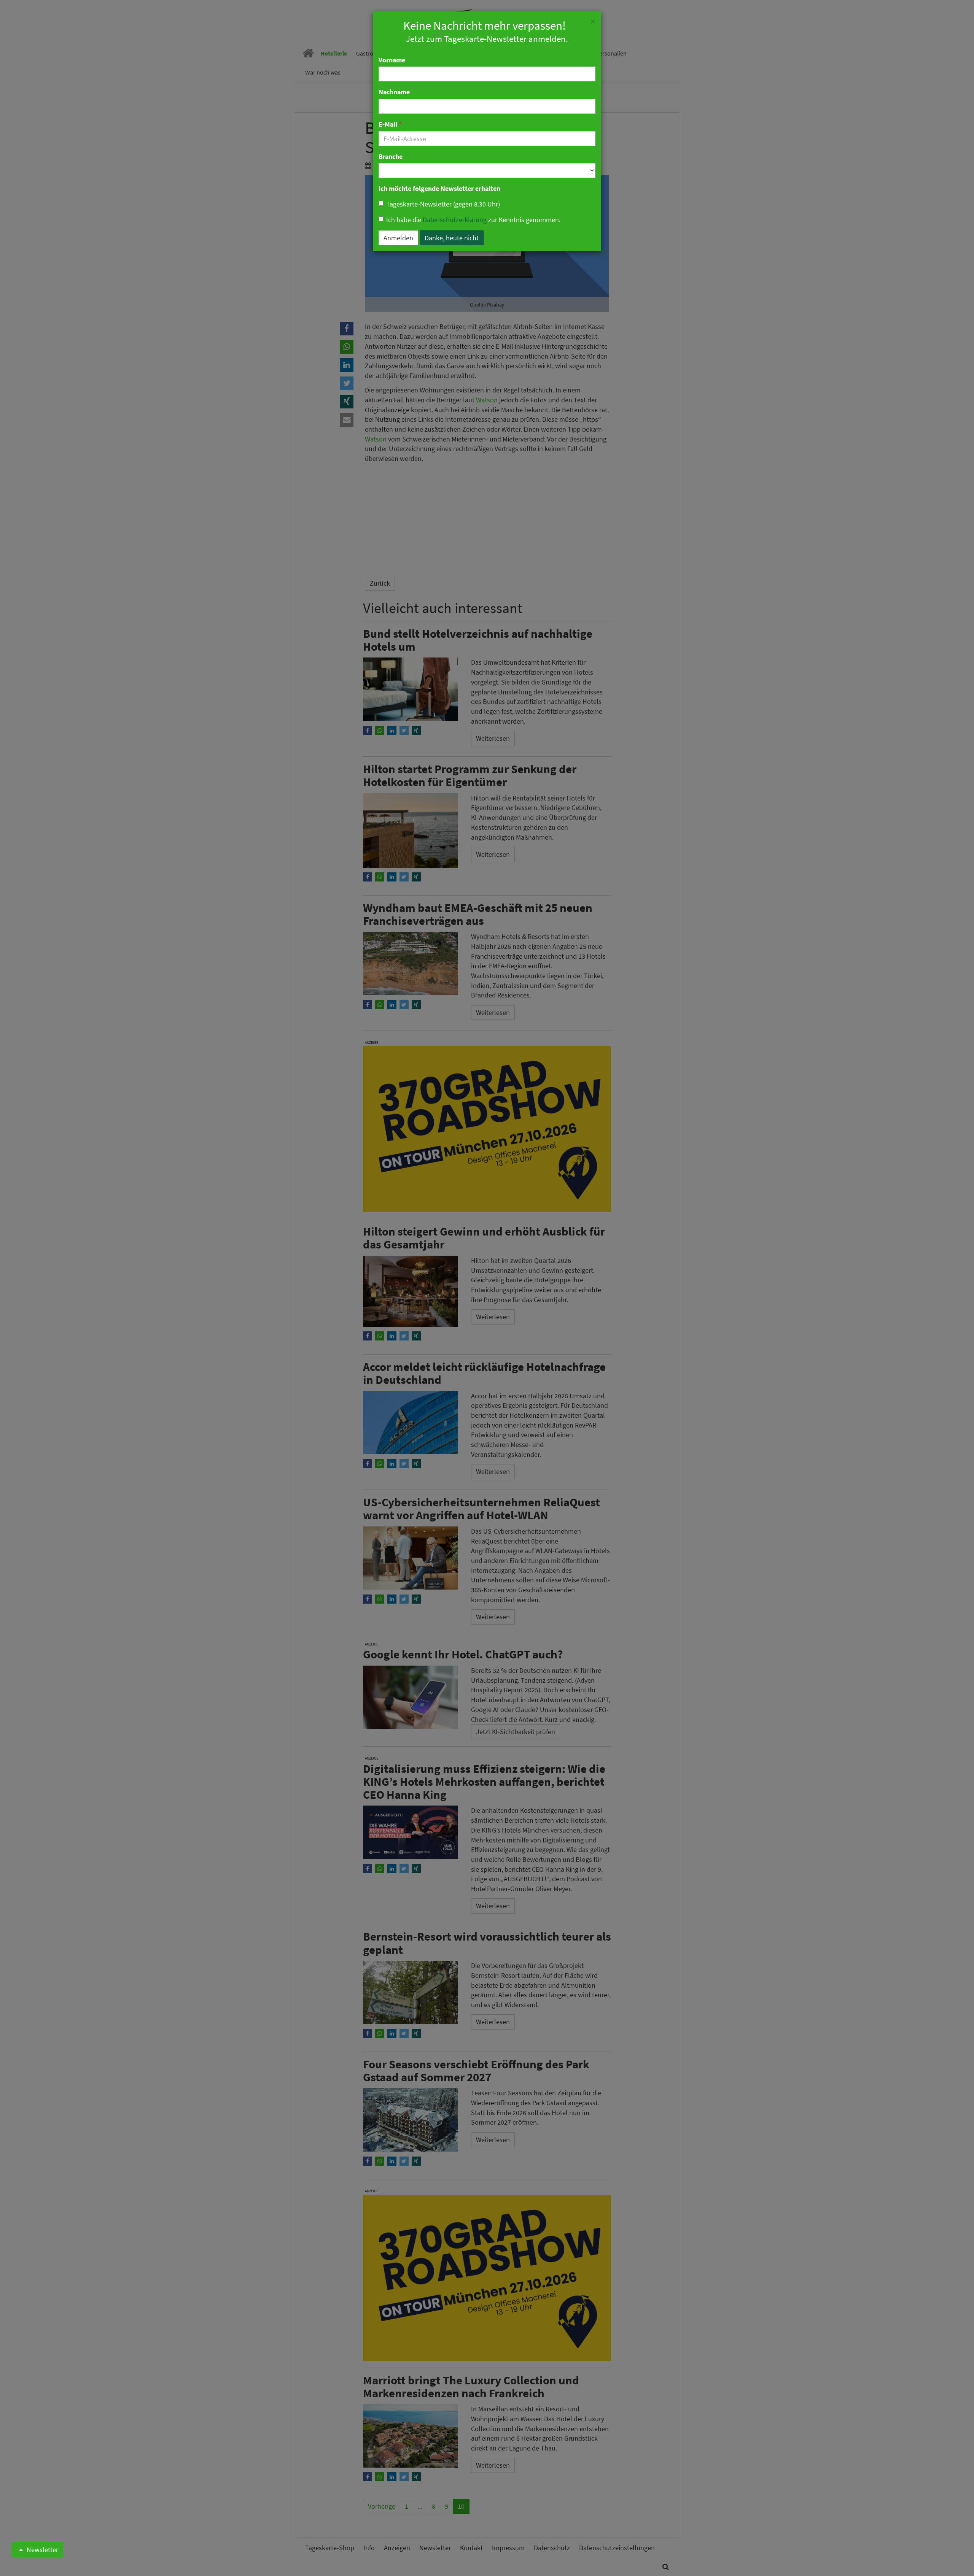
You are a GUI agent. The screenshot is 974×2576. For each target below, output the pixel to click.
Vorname (392, 60)
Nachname (394, 92)
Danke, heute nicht (452, 238)
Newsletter (42, 2550)
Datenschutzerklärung (455, 220)
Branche (391, 156)
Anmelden (398, 238)
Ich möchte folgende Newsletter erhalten (439, 188)
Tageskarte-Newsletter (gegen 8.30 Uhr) (443, 204)
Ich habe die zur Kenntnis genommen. (473, 220)
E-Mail (390, 124)
